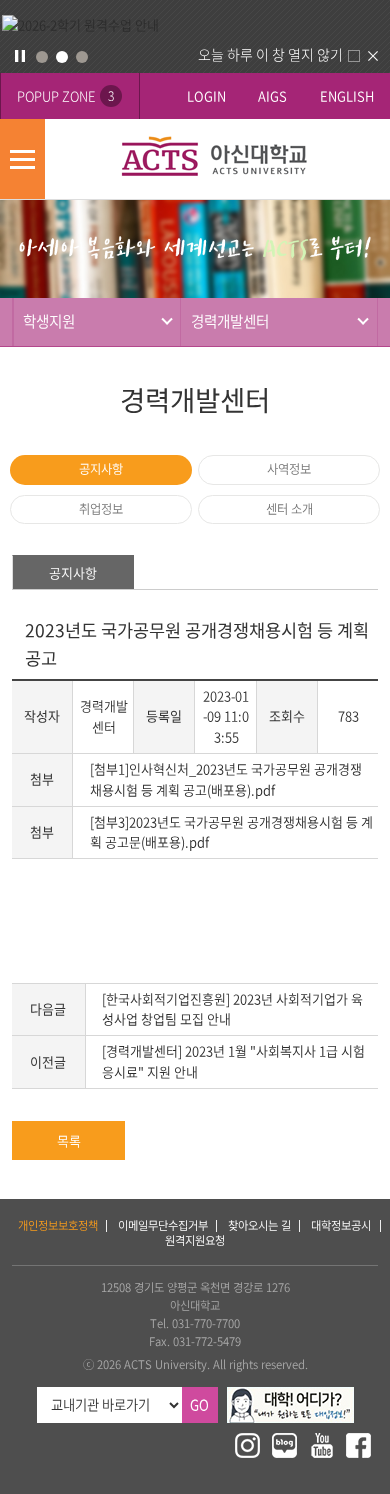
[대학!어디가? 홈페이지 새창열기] (290, 1395)
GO (199, 1404)
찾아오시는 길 (259, 1225)
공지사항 (101, 469)
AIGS (272, 95)
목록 (69, 1140)
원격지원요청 (195, 1240)
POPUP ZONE (65, 95)
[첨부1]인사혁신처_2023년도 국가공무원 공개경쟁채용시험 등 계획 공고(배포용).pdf (226, 779)
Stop (20, 56)
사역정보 (289, 469)
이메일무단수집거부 (163, 1225)
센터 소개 (289, 509)
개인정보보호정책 (58, 1225)
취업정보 (101, 509)
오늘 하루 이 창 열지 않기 (270, 54)
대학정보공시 (341, 1225)
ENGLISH (347, 95)
